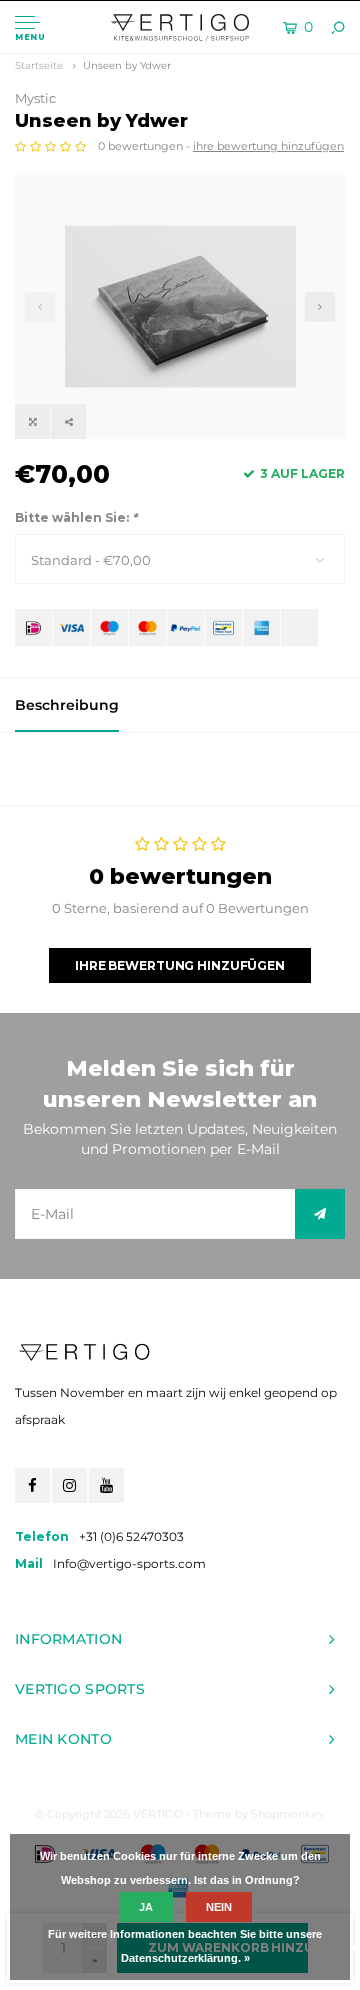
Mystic (35, 98)
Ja (146, 1907)
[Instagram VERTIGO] (69, 1485)
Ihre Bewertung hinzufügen (180, 965)
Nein (219, 1907)
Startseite (39, 65)
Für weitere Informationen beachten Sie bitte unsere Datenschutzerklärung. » (185, 1946)
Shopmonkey (288, 1814)
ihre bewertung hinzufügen (268, 146)
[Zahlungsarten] (33, 627)
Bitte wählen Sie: (76, 517)
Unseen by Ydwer (127, 65)
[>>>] (320, 1214)
